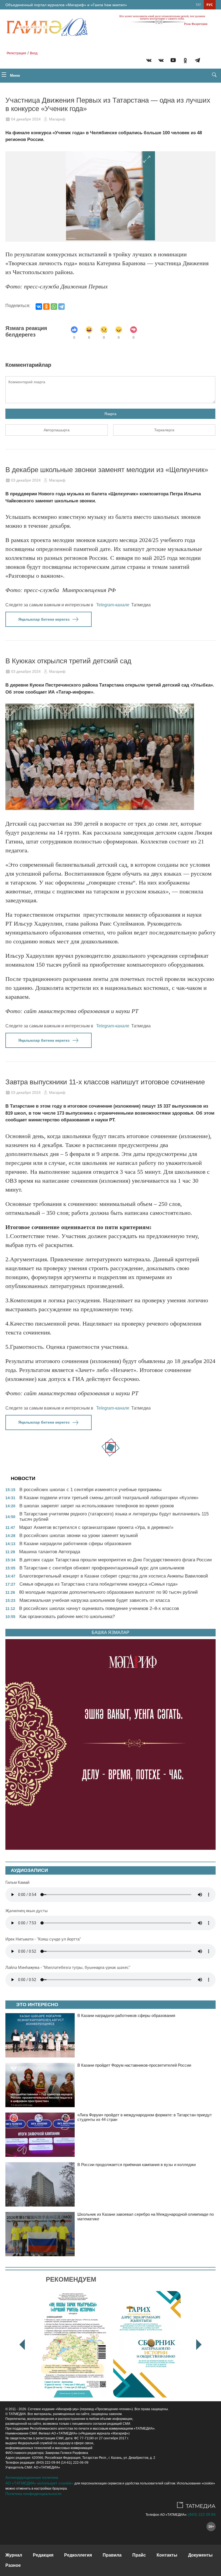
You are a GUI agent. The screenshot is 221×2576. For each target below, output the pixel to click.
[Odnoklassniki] (185, 61)
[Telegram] (197, 61)
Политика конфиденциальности (33, 2494)
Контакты (167, 2555)
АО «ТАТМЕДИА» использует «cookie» (39, 2483)
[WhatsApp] (54, 307)
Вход (34, 53)
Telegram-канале (113, 605)
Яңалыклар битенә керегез (44, 619)
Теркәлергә (164, 430)
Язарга (110, 414)
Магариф (57, 119)
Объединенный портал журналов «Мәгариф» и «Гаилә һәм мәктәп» (66, 5)
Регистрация (16, 53)
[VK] (149, 61)
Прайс (139, 2555)
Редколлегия (78, 2555)
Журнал (14, 2555)
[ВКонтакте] (39, 307)
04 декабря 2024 (26, 119)
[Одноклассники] (46, 307)
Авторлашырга (57, 430)
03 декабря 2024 (26, 480)
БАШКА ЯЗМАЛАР (110, 1632)
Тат (198, 5)
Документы (200, 2555)
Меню (14, 75)
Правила (112, 2555)
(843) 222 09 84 (202, 2514)
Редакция (43, 2555)
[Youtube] (173, 61)
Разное (13, 2565)
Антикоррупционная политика (32, 2477)
